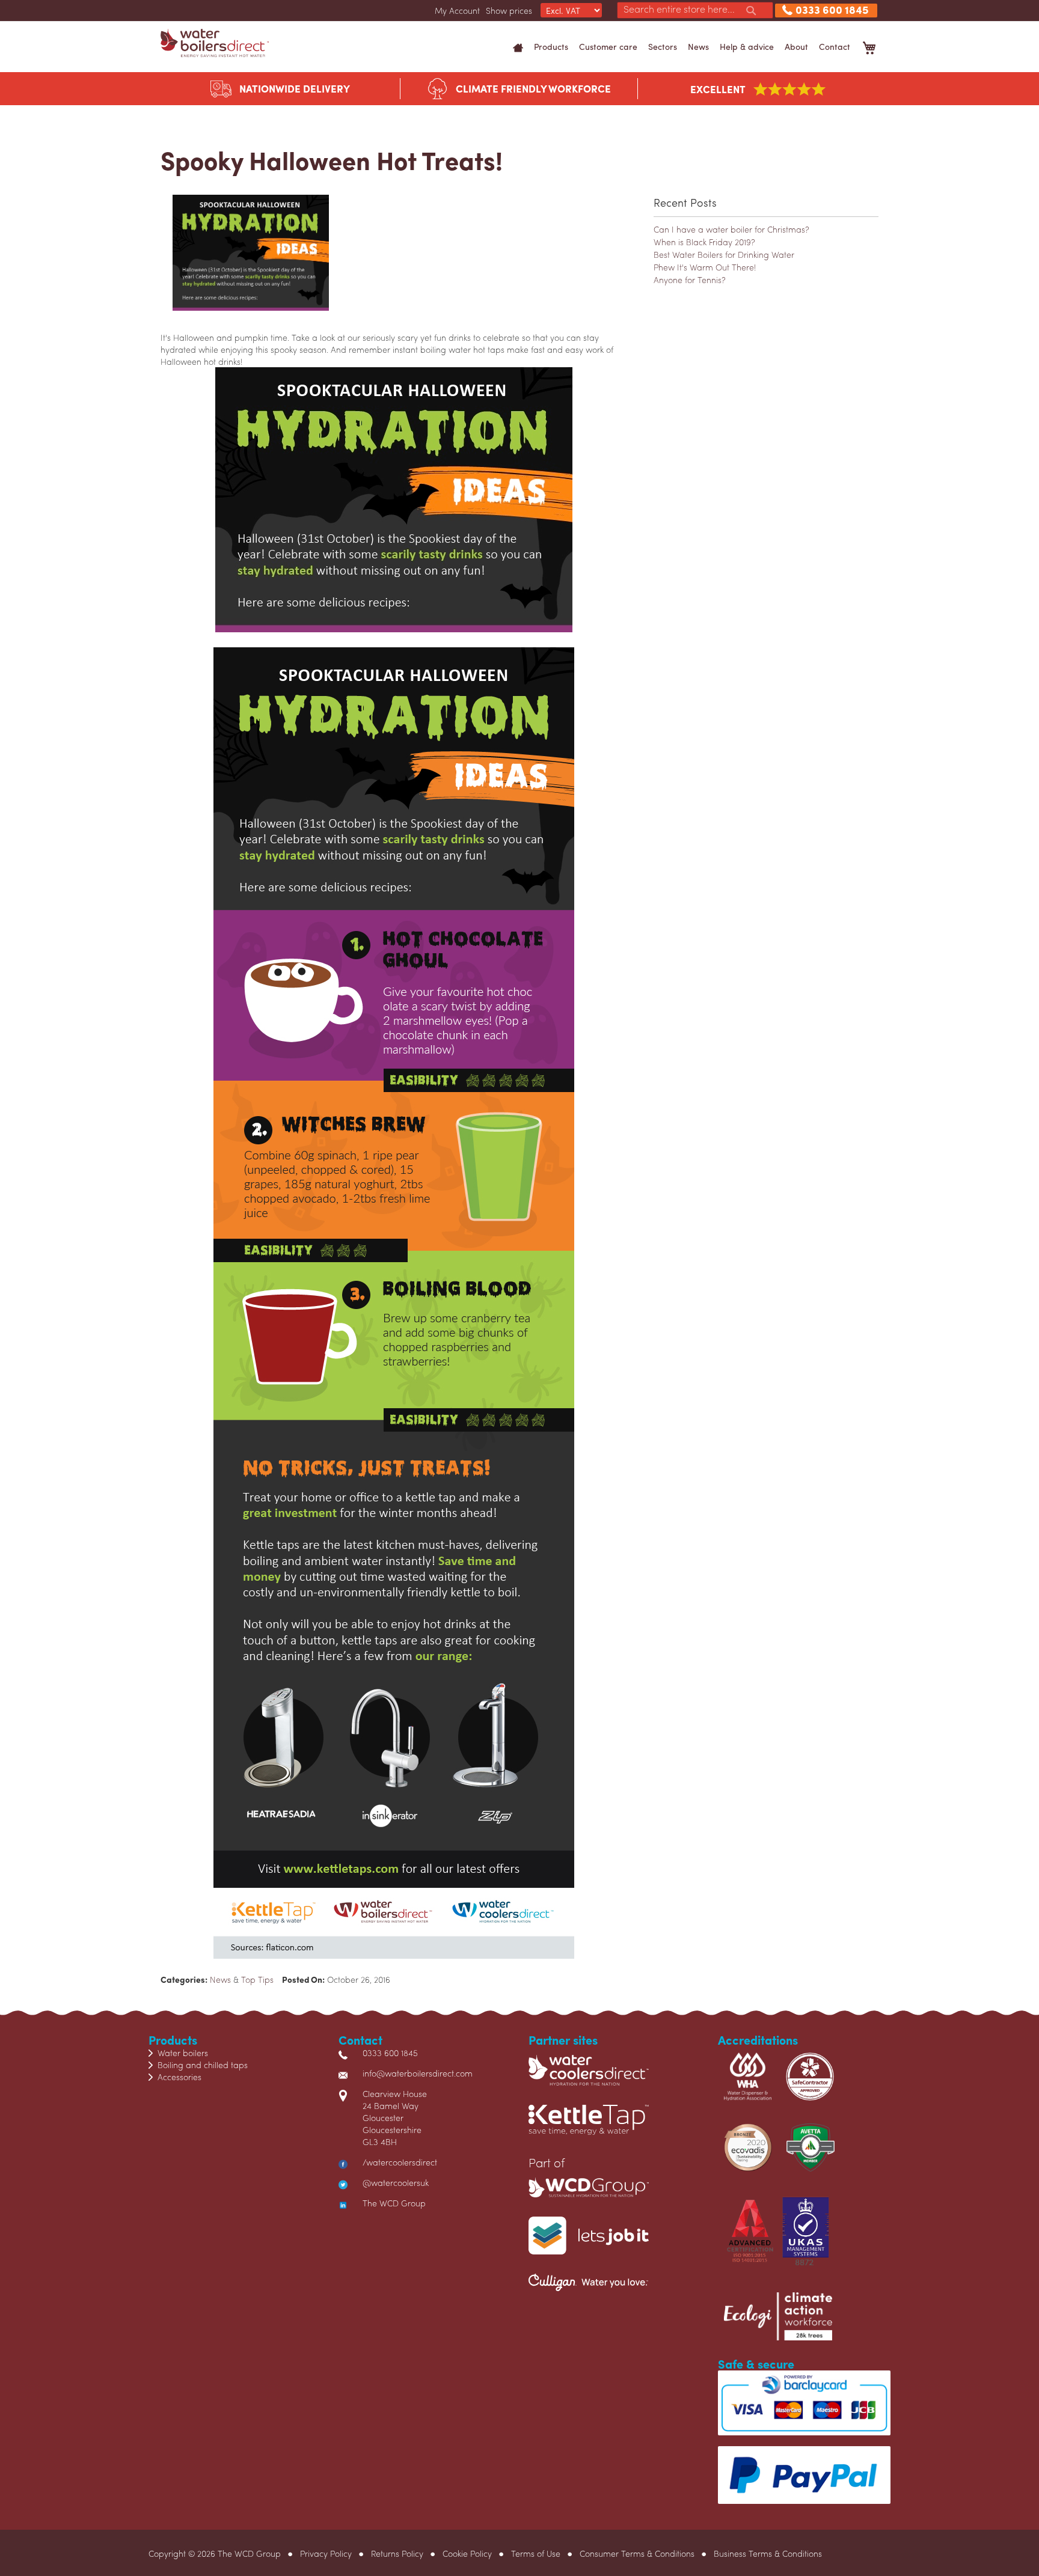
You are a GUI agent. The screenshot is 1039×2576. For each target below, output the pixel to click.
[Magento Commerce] (215, 43)
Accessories (179, 2077)
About (796, 46)
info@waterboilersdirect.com (418, 2073)
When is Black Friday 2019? (704, 242)
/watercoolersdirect (400, 2162)
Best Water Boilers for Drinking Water (724, 254)
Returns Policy (397, 2553)
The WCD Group (394, 2203)
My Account (457, 10)
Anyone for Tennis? (690, 279)
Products (551, 46)
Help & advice (747, 46)
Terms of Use (536, 2553)
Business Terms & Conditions (768, 2553)
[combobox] (695, 10)
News (698, 46)
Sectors (663, 46)
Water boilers (183, 2053)
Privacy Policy (326, 2553)
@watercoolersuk (396, 2182)
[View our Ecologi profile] (778, 2322)
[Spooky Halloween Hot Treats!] (245, 260)
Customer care (608, 46)
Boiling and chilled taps (203, 2065)
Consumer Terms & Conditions (637, 2553)
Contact (835, 46)
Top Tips (257, 1979)
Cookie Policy (467, 2553)
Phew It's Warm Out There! (705, 267)
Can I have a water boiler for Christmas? (731, 229)
